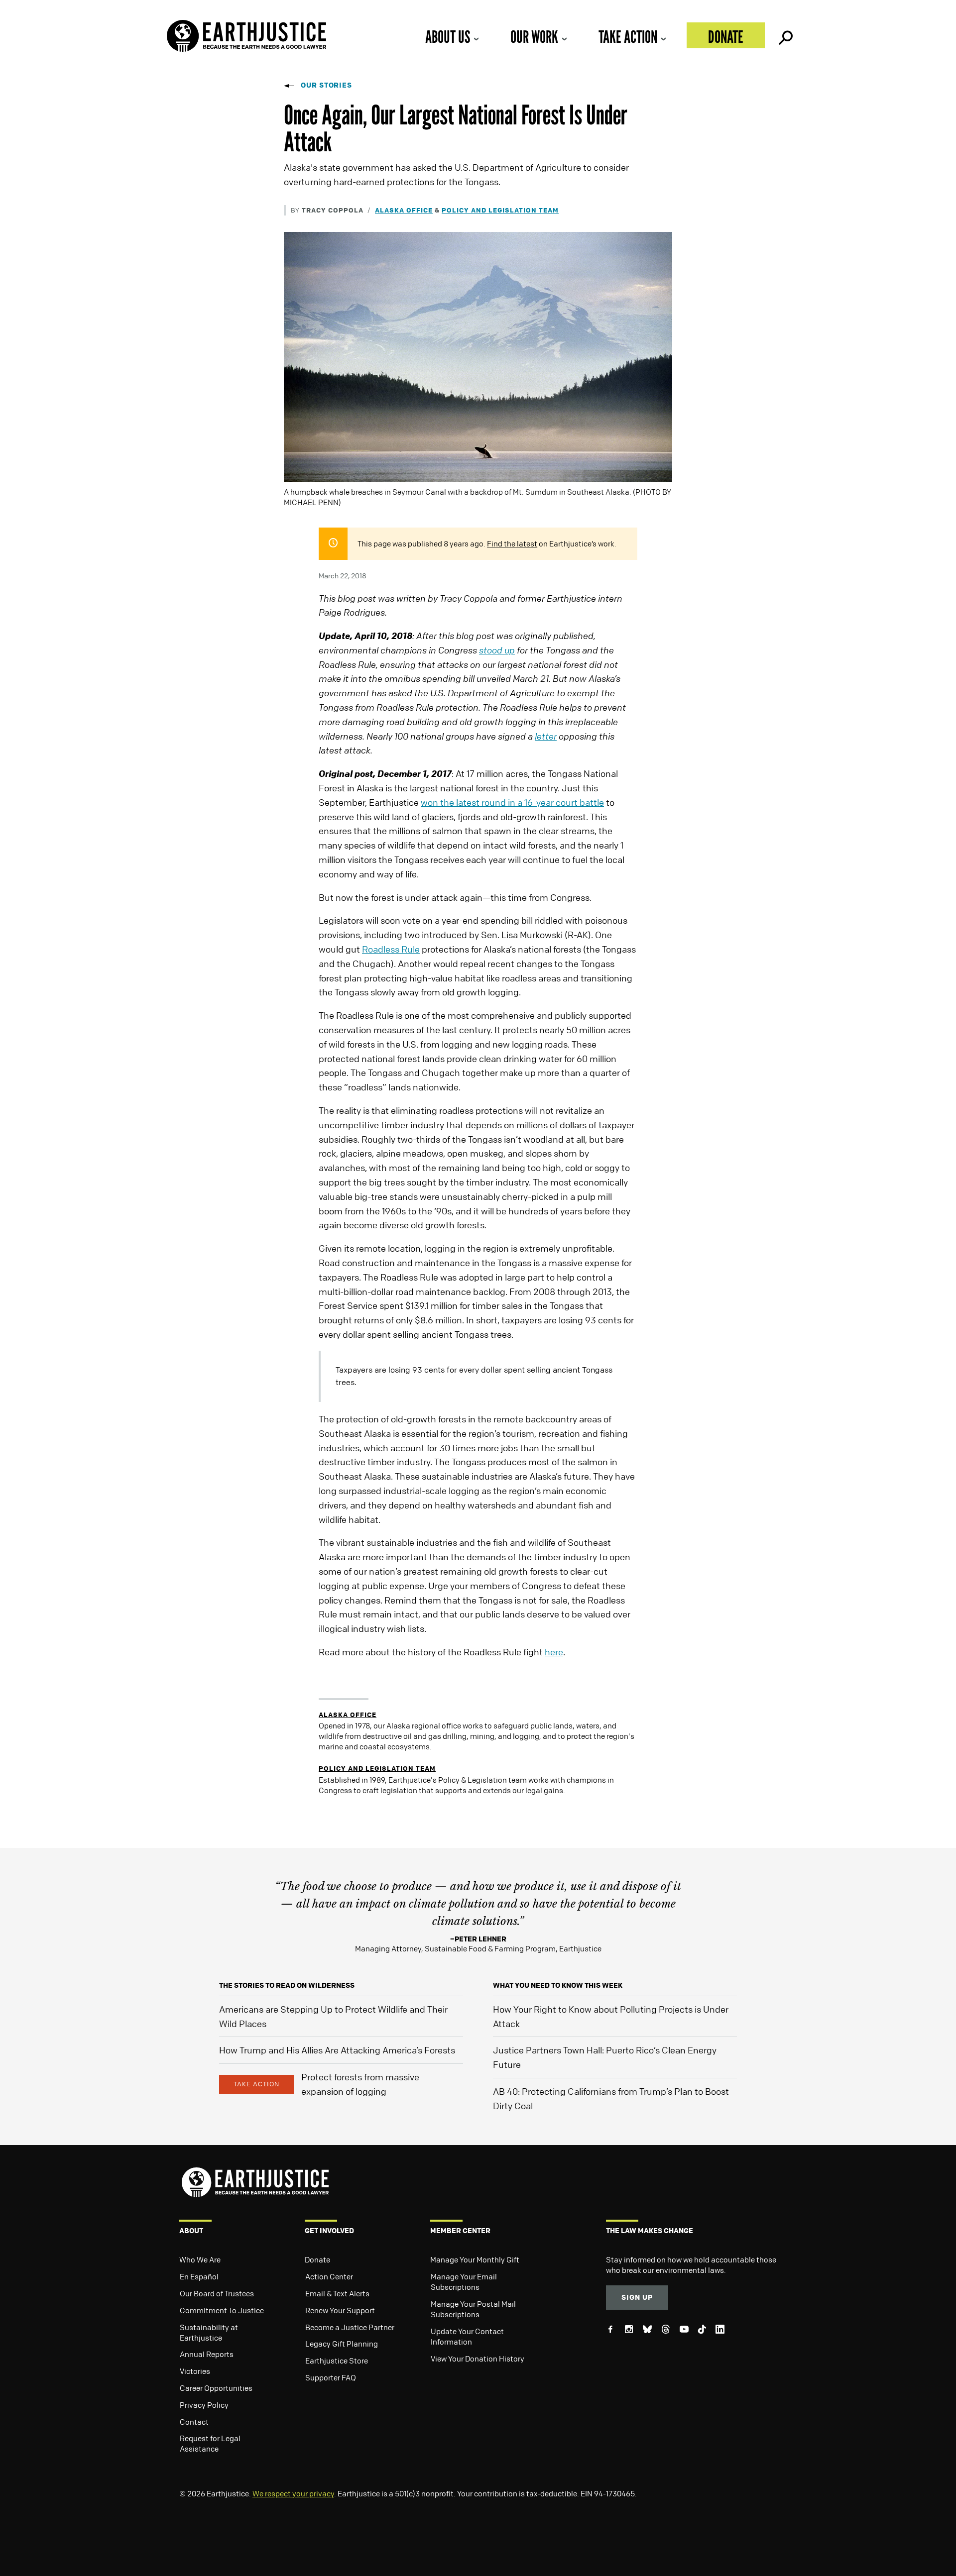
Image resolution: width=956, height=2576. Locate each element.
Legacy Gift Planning (342, 2344)
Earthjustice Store (337, 2361)
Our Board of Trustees (217, 2293)
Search (785, 35)
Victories (195, 2371)
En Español (199, 2276)
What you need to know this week (558, 1985)
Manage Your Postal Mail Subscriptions (473, 2309)
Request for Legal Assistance (210, 2443)
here (554, 1652)
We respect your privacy (293, 2493)
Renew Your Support (340, 2310)
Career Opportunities (216, 2388)
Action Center (329, 2276)
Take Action (628, 37)
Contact (194, 2422)
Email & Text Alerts (337, 2293)
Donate (726, 37)
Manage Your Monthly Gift (475, 2259)
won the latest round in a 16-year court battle (512, 802)
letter (546, 736)
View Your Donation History (478, 2359)
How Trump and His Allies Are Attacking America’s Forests (337, 2050)
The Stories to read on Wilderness (287, 1985)
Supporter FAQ (331, 2377)
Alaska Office (404, 210)
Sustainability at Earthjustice (209, 2332)
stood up (497, 650)
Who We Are (200, 2259)
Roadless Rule (391, 949)
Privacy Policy (204, 2405)
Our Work (534, 37)
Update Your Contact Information (467, 2336)
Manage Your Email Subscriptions (464, 2282)
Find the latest (512, 543)
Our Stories (326, 85)
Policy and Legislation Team (500, 210)
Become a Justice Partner (350, 2327)
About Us (448, 37)
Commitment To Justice (222, 2310)
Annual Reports (207, 2354)
